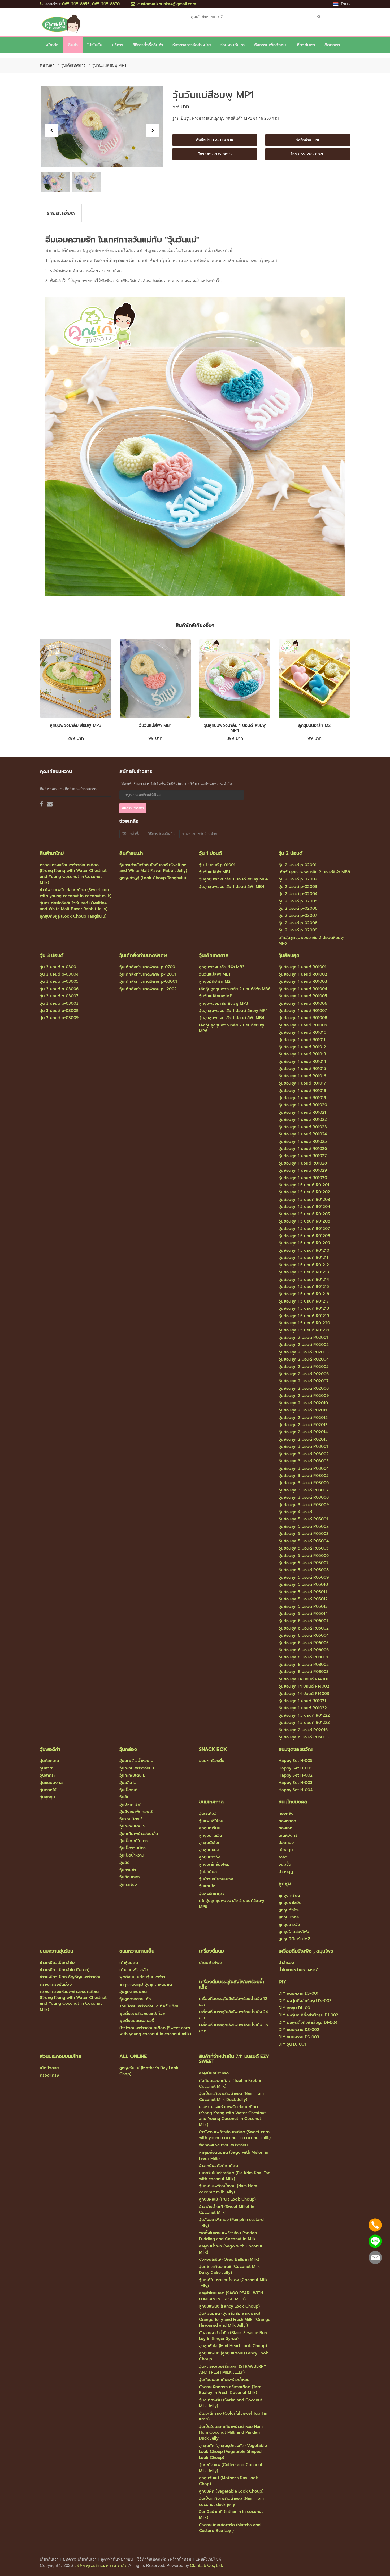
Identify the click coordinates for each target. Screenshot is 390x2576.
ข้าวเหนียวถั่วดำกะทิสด (218, 2166)
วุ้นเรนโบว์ (128, 1884)
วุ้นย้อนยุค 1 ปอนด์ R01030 (303, 1178)
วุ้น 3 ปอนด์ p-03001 (59, 967)
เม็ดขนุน (286, 1850)
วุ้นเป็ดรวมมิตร (133, 1848)
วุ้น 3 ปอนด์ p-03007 (59, 996)
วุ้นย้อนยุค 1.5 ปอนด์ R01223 (304, 1723)
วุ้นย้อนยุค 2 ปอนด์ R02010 (303, 1403)
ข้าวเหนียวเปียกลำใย (57, 1963)
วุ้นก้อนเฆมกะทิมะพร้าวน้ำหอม (224, 2380)
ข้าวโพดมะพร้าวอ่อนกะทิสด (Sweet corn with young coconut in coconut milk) (76, 893)
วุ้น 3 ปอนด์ (52, 955)
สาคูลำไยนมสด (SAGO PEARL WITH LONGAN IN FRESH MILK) (231, 2296)
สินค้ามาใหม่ (52, 853)
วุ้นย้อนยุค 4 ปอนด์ (295, 1512)
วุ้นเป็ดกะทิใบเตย (134, 1841)
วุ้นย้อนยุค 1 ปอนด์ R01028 (303, 1163)
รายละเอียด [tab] (61, 213)
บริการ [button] (118, 45)
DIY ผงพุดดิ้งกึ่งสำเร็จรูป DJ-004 (308, 2022)
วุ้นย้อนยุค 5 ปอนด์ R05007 (304, 1563)
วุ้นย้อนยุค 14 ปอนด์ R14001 (304, 1679)
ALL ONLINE (133, 2056)
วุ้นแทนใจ (207, 1886)
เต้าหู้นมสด (129, 1963)
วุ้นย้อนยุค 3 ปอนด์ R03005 (304, 1476)
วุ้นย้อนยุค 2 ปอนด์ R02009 (304, 1396)
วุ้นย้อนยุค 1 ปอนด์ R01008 (303, 1018)
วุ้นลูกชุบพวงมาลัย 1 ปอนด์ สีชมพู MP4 (235, 728)
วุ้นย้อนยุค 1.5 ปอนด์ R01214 (304, 1280)
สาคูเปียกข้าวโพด (214, 2073)
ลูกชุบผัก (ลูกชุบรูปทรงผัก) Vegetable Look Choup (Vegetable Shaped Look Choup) (233, 2452)
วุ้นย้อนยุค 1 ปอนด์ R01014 (302, 1061)
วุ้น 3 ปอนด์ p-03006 (59, 989)
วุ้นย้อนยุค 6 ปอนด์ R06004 (304, 1635)
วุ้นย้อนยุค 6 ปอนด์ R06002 (304, 1628)
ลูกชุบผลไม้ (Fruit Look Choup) (227, 2199)
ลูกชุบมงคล (209, 1850)
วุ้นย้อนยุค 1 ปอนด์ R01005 (303, 996)
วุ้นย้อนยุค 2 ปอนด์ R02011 (303, 1410)
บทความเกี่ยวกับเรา (80, 2559)
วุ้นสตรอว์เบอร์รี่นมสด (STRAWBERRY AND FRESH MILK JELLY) (233, 2369)
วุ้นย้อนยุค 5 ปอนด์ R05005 (304, 1548)
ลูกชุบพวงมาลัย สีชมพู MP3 (76, 725)
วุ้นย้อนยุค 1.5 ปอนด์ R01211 (303, 1258)
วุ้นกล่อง (128, 1749)
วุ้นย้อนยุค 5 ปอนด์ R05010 (303, 1584)
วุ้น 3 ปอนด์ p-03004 (59, 974)
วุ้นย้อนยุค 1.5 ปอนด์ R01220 (304, 1323)
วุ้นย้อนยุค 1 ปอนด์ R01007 (303, 1011)
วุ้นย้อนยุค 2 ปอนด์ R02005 (304, 1367)
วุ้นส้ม (125, 1797)
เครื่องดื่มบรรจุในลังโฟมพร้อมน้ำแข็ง (232, 1984)
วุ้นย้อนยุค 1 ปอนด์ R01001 (302, 967)
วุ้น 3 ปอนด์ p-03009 (59, 1018)
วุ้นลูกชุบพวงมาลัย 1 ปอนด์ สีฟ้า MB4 (232, 887)
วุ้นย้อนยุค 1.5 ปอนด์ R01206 (304, 1221)
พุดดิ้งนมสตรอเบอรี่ (137, 2021)
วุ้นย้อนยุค (289, 955)
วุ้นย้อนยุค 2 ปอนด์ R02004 (304, 1359)
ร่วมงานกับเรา (233, 45)
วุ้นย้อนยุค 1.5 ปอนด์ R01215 (304, 1287)
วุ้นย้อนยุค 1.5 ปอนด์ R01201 (304, 1185)
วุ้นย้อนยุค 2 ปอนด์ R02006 (304, 1374)
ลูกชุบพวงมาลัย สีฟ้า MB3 (222, 967)
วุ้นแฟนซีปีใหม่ (211, 1821)
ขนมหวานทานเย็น (137, 1951)
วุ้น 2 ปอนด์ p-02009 (298, 930)
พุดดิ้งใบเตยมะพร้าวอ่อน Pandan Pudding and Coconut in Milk (228, 2236)
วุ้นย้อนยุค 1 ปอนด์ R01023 (303, 1127)
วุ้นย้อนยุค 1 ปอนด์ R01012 (302, 1047)
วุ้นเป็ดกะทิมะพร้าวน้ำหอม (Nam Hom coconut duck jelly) (231, 2501)
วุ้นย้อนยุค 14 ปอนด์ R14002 (304, 1686)
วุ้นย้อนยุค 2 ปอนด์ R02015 (303, 1439)
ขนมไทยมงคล (293, 1802)
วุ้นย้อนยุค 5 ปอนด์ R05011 (303, 1592)
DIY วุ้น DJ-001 (292, 2044)
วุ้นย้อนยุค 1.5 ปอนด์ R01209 (304, 1243)
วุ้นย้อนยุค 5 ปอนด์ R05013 (303, 1606)
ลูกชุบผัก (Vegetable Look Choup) (231, 2491)
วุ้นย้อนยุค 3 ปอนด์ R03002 (304, 1454)
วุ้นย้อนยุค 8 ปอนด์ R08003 (304, 1672)
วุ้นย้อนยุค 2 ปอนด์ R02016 (303, 1730)
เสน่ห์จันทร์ (288, 1835)
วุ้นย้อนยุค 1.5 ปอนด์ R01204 (304, 1207)
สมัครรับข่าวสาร (133, 808)
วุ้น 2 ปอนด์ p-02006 (298, 908)
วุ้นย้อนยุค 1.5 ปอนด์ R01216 (304, 1294)
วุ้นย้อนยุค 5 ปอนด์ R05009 (304, 1577)
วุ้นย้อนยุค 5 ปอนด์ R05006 (304, 1556)
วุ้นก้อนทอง (129, 1877)
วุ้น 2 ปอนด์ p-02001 (298, 865)
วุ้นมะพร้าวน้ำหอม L (136, 1761)
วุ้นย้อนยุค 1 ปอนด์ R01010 (302, 1032)
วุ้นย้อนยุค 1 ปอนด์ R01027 (303, 1156)
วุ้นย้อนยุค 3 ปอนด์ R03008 (304, 1497)
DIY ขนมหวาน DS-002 (299, 2030)
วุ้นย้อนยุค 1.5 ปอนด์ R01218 (304, 1308)
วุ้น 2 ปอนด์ (291, 853)
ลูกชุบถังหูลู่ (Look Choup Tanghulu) (73, 916)
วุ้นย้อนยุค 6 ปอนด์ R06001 (303, 1621)
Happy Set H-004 (296, 1790)
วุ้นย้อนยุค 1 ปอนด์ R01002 (303, 974)
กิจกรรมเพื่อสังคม (270, 45)
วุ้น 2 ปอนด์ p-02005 (298, 901)
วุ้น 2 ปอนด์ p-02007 (298, 915)
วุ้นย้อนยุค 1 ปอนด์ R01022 (303, 1119)
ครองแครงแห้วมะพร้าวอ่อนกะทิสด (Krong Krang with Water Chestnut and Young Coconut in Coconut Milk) (73, 874)
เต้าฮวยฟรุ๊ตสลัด (134, 1970)
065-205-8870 (106, 4)
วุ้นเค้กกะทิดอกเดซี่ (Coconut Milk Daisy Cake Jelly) (229, 2269)
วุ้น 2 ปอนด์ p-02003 (298, 887)
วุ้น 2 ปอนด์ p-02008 (298, 923)
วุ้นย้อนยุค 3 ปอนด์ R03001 (303, 1446)
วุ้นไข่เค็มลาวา (211, 1872)
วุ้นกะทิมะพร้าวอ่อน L (137, 1768)
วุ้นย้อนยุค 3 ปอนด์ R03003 (304, 1461)
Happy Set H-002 (296, 1775)
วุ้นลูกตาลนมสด (133, 1991)
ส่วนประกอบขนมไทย (61, 2056)
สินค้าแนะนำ (131, 853)
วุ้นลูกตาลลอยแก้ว (135, 1999)
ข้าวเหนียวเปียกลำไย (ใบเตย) (65, 1970)
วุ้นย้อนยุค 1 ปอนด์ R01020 (303, 1105)
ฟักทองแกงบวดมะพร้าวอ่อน (223, 2145)
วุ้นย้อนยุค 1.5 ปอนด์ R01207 (304, 1229)
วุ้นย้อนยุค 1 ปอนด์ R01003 (303, 981)
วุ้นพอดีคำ (50, 1749)
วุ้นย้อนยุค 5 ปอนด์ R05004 (304, 1541)
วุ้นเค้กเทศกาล (73, 65)
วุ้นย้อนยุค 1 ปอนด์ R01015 (302, 1069)
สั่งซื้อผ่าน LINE (308, 140)
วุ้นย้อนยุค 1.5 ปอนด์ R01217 (304, 1301)
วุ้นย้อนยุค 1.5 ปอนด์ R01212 (304, 1265)
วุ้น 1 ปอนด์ (210, 853)
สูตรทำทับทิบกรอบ (117, 2559)
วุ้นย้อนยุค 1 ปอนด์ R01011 (302, 1040)
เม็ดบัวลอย (49, 2068)
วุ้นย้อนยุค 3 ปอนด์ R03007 (304, 1490)
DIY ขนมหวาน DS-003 (299, 2037)
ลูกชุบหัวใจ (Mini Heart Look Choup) (233, 2346)
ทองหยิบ (286, 1813)
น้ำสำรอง (286, 1963)
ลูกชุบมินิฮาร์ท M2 (314, 725)
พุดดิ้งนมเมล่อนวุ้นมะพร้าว (142, 1977)
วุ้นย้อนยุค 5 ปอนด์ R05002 (304, 1526)
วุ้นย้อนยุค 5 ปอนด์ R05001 (303, 1519)
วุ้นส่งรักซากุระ (211, 1893)
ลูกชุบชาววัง (210, 1857)
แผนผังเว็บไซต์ (208, 2559)
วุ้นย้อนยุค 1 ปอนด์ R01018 (302, 1091)
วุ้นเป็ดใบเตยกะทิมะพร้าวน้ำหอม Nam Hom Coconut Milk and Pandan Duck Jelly (231, 2433)
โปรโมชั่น (95, 45)
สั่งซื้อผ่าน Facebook (215, 140)
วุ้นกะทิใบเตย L (132, 1775)
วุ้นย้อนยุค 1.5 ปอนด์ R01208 (304, 1236)
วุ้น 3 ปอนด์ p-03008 (59, 1011)
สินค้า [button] (73, 45)
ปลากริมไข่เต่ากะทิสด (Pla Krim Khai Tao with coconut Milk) (235, 2176)
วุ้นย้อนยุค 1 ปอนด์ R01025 (303, 1141)
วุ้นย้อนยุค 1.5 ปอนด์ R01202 (304, 1192)
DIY (283, 1982)
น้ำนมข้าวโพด (211, 1963)
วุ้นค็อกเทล (49, 1761)
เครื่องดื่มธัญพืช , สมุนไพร (306, 1951)
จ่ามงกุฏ (286, 1872)
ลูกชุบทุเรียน (210, 1828)
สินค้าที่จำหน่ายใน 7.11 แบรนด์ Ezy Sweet (234, 2059)
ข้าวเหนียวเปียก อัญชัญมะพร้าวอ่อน (71, 1977)
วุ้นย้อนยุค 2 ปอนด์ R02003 (304, 1352)
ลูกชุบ (285, 1884)
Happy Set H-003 (296, 1783)
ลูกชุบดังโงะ (209, 1843)
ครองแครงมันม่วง (56, 1984)
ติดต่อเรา (332, 45)
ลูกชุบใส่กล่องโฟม (214, 1864)
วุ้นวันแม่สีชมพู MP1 (216, 996)
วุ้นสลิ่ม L (127, 1783)
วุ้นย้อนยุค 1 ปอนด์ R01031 (302, 1701)
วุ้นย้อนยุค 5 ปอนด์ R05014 (303, 1614)
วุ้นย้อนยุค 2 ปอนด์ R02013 (303, 1425)
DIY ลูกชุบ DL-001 (295, 2008)
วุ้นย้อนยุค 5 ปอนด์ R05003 (304, 1534)
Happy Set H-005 (296, 1761)
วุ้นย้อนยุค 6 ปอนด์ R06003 (304, 1737)
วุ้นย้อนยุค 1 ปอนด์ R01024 (303, 1134)
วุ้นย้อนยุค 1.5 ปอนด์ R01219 (304, 1316)
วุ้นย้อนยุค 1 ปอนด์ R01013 (302, 1054)
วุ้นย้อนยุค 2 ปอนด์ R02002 (304, 1345)
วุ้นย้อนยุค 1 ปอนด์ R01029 (303, 1170)
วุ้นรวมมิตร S (131, 1819)
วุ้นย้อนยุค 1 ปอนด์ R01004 (303, 989)
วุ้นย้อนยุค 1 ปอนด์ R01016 (302, 1076)
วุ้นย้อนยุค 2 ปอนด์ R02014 (303, 1432)
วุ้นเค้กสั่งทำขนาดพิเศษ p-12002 (148, 989)
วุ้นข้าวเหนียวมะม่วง (216, 1879)
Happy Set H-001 (295, 1768)
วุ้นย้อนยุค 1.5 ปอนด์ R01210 (304, 1250)
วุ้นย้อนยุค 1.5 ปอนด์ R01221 (304, 1330)
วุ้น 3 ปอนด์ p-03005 (59, 981)
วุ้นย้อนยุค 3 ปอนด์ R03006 (304, 1483)
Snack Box (213, 1749)
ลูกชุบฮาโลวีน (211, 1835)
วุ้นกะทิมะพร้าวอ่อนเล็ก (139, 1834)
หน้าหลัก (52, 45)
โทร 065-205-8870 (308, 154)
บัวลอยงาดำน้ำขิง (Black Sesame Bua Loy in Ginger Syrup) (233, 2336)
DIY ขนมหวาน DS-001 (298, 1993)
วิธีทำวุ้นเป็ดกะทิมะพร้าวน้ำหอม (164, 2559)
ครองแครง (49, 2075)
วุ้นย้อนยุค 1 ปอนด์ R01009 (303, 1025)
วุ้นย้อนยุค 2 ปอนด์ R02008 (304, 1388)
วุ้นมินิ (125, 1862)
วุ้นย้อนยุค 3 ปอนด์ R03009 (304, 1505)
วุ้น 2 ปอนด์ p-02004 (298, 894)
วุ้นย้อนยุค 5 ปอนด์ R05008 (304, 1570)
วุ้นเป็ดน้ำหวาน (132, 1855)
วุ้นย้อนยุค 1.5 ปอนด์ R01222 (304, 1715)
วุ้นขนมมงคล (51, 1783)
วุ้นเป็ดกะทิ (129, 1790)
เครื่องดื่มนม (211, 1951)
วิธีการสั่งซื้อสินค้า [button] (148, 45)
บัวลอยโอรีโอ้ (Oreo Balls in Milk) (229, 2259)
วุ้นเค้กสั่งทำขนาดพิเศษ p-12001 (148, 974)
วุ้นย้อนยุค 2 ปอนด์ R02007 (304, 1381)
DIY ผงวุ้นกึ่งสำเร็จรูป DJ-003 (305, 2001)
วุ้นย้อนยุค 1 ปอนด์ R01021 (302, 1112)
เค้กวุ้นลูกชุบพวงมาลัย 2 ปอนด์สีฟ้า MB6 (314, 872)
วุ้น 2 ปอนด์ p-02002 (298, 879)
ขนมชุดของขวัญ (296, 1749)
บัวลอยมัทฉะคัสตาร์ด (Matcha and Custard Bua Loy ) (230, 2528)
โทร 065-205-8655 (215, 154)
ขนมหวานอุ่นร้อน (57, 1951)
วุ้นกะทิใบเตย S (132, 1826)
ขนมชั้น (285, 1864)
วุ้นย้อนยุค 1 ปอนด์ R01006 (303, 1003)
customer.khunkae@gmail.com (167, 4)
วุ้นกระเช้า (128, 1870)
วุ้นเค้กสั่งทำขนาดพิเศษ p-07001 (148, 967)
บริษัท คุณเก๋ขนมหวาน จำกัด (101, 2566)
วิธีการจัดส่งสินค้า (161, 834)
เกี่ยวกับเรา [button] (305, 45)
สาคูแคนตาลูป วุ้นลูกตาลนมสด (146, 1984)
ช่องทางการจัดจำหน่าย (192, 45)
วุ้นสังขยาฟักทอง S (136, 1812)
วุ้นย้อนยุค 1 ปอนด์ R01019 (302, 1098)
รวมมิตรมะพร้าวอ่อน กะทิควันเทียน (149, 2006)
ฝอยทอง (286, 1843)
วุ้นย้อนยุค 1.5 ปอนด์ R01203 (304, 1200)
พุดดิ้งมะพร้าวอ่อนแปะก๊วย (142, 2013)
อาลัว (283, 1857)
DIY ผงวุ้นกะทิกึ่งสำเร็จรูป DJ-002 (308, 2015)
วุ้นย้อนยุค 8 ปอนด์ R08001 (303, 1657)
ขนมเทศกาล (211, 1802)
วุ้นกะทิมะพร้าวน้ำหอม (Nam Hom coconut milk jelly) (228, 2189)
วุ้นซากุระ (47, 1775)
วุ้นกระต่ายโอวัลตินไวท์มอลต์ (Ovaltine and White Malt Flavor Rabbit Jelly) (74, 906)
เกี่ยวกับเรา (49, 2559)
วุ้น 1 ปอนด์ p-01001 (217, 865)
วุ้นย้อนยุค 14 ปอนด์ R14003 (304, 1694)
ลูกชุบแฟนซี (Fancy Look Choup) (229, 2306)
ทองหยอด (287, 1821)
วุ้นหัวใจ (47, 1768)
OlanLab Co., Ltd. (206, 2566)
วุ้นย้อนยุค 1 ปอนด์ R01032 (303, 1708)
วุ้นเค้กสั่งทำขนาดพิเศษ (143, 955)
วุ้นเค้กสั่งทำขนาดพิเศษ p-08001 (148, 981)
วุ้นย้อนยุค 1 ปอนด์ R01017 (302, 1083)
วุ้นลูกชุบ (47, 1797)
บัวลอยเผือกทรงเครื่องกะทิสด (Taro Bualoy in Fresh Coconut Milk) (230, 2390)
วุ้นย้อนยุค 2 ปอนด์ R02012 (303, 1418)
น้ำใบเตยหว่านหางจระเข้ (298, 1970)
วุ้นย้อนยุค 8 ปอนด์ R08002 (304, 1665)
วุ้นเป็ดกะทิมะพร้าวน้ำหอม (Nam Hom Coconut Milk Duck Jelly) (231, 2096)
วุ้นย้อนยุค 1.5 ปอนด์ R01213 (304, 1272)
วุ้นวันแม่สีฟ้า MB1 (155, 725)
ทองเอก (285, 1828)
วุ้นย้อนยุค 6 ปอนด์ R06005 (304, 1643)
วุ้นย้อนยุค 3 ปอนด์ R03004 (304, 1468)
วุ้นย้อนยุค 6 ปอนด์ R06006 (304, 1650)
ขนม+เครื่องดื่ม (212, 1761)
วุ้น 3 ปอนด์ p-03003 (59, 1003)
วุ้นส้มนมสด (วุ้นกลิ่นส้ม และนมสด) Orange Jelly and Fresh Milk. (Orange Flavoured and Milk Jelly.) (235, 2319)
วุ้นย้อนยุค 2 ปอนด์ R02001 (303, 1338)
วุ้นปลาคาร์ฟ (130, 1804)
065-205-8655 (76, 4)
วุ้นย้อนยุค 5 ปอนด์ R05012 (303, 1599)
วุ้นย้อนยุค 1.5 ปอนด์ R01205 (304, 1214)
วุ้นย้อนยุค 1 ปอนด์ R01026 (303, 1149)
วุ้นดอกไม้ (48, 1790)
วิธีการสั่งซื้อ (131, 834)
